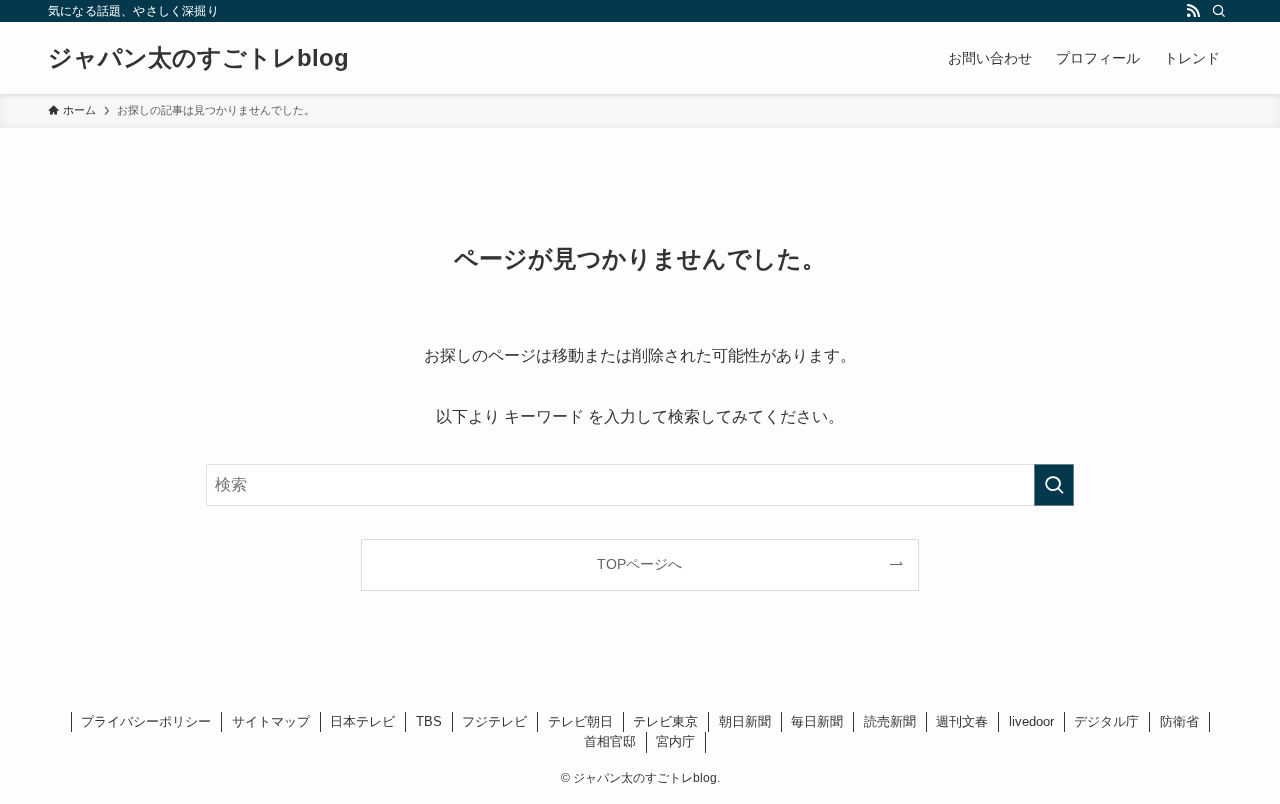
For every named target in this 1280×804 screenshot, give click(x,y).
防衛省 (1179, 721)
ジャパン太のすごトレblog (198, 58)
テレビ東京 (665, 721)
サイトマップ (271, 721)
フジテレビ (494, 721)
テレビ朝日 (580, 721)
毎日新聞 (817, 721)
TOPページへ (639, 564)
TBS (429, 721)
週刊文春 (962, 721)
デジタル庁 (1106, 721)
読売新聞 (890, 721)
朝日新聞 (745, 721)
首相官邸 (610, 741)
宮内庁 (675, 741)
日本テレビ (362, 721)
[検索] (1219, 11)
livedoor (1031, 721)
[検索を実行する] (1054, 485)
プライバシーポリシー (146, 721)
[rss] (1193, 11)
